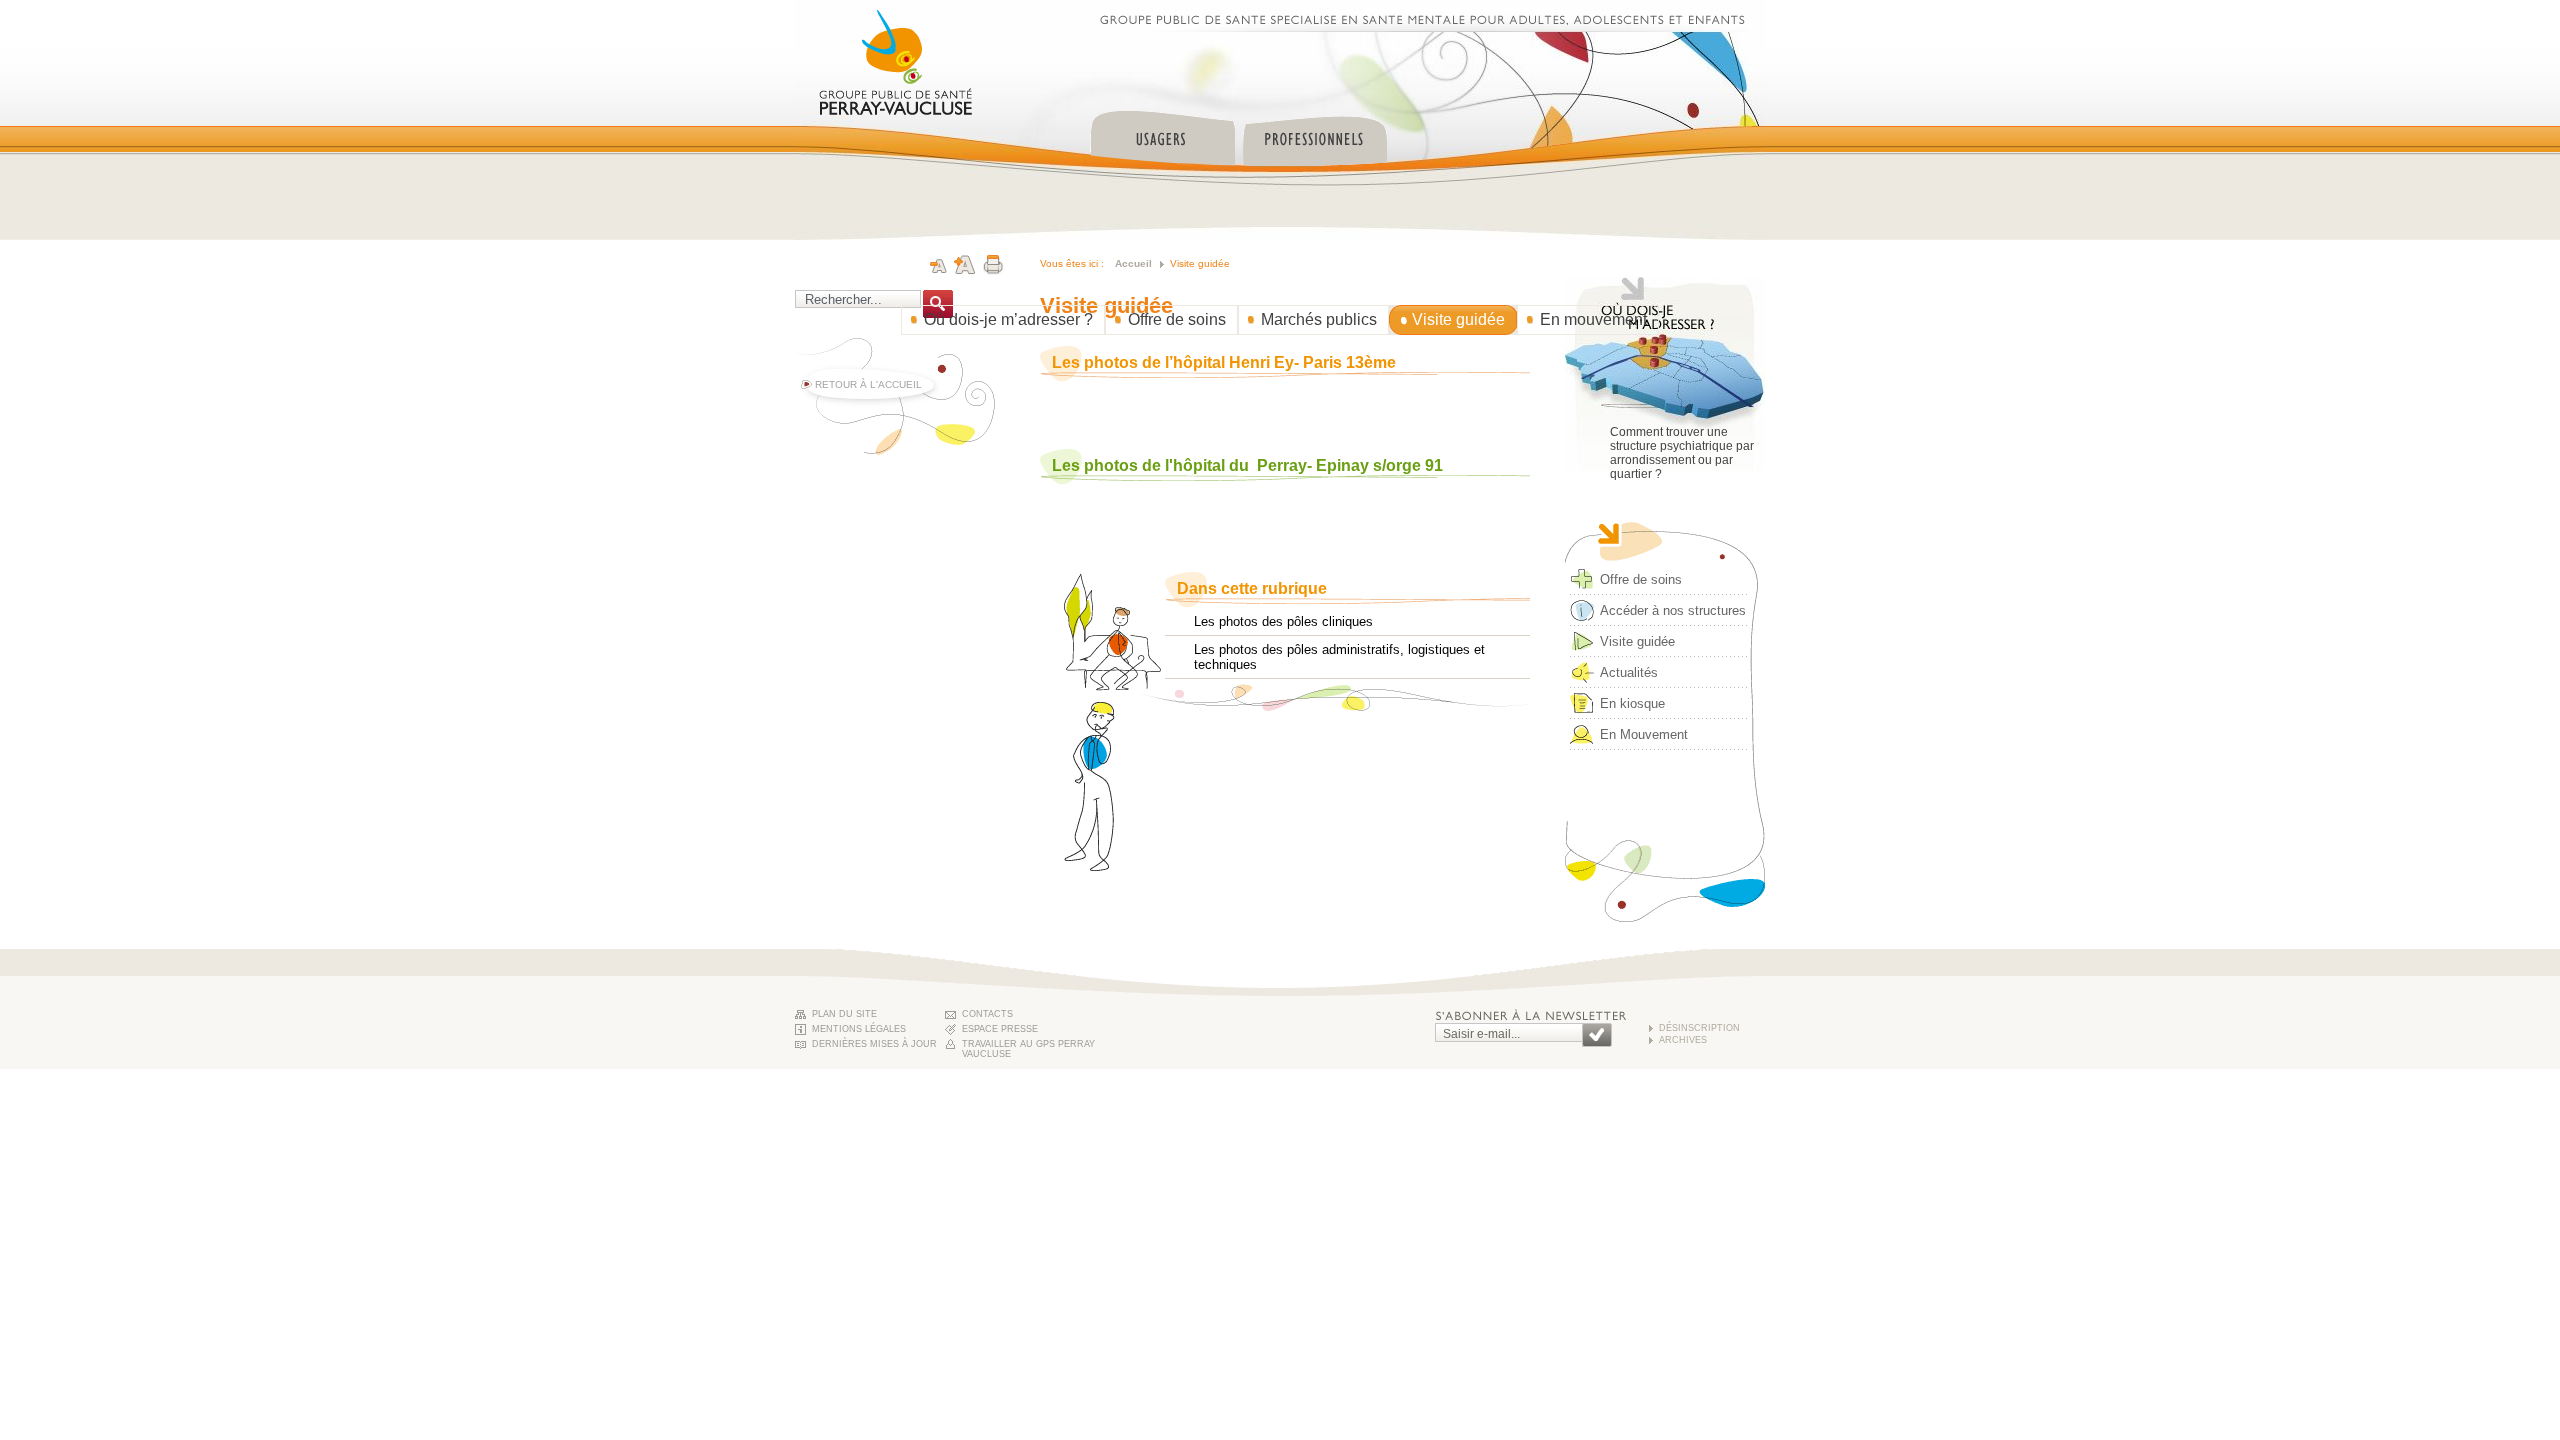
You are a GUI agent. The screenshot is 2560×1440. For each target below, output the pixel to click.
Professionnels (1314, 128)
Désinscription (1699, 1028)
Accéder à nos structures (1673, 610)
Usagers (1162, 128)
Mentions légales (859, 1029)
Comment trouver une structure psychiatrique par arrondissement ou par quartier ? (1682, 453)
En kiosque (1632, 703)
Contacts (987, 1014)
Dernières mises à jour (874, 1044)
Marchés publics (1319, 319)
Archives (1683, 1040)
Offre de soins (1177, 319)
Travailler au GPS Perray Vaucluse (1028, 1046)
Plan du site (844, 1014)
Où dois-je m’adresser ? (1008, 319)
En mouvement (1593, 319)
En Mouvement (1644, 734)
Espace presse (1000, 1029)
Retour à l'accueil (868, 384)
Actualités (1629, 672)
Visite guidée (1458, 319)
